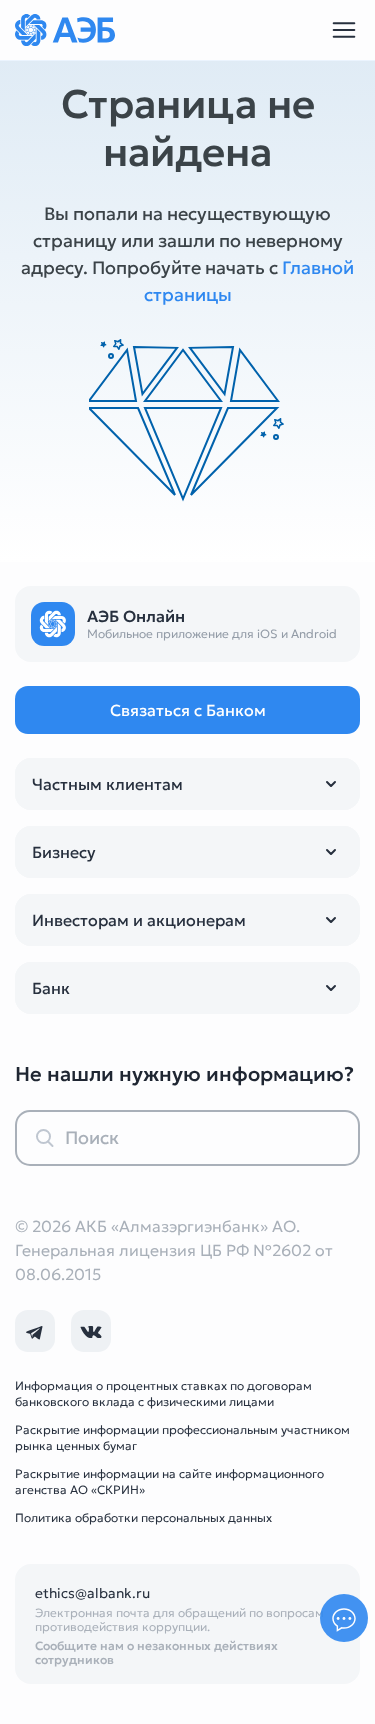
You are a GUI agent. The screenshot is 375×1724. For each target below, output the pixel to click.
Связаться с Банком (188, 710)
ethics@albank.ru (92, 1593)
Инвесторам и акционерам (139, 920)
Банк (51, 988)
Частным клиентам (107, 784)
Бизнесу (64, 852)
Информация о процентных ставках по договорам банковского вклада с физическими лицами (163, 1393)
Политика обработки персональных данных (143, 1517)
